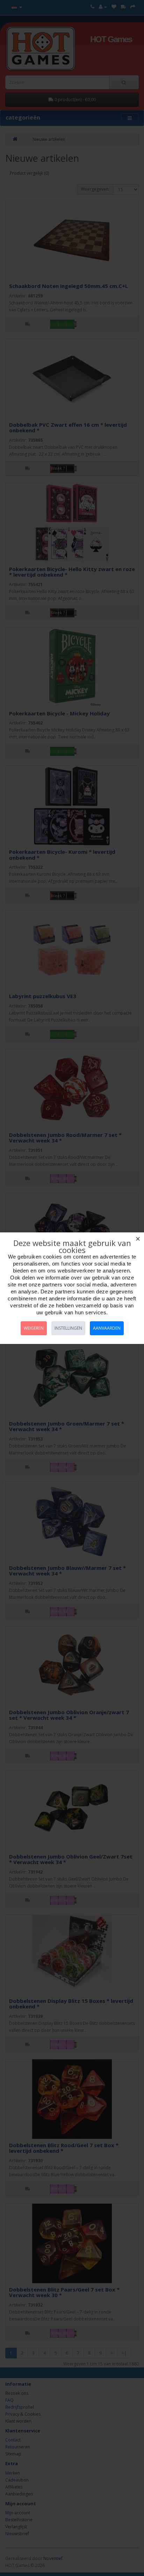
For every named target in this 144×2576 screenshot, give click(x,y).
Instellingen (68, 1328)
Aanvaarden (107, 1328)
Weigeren (34, 1328)
